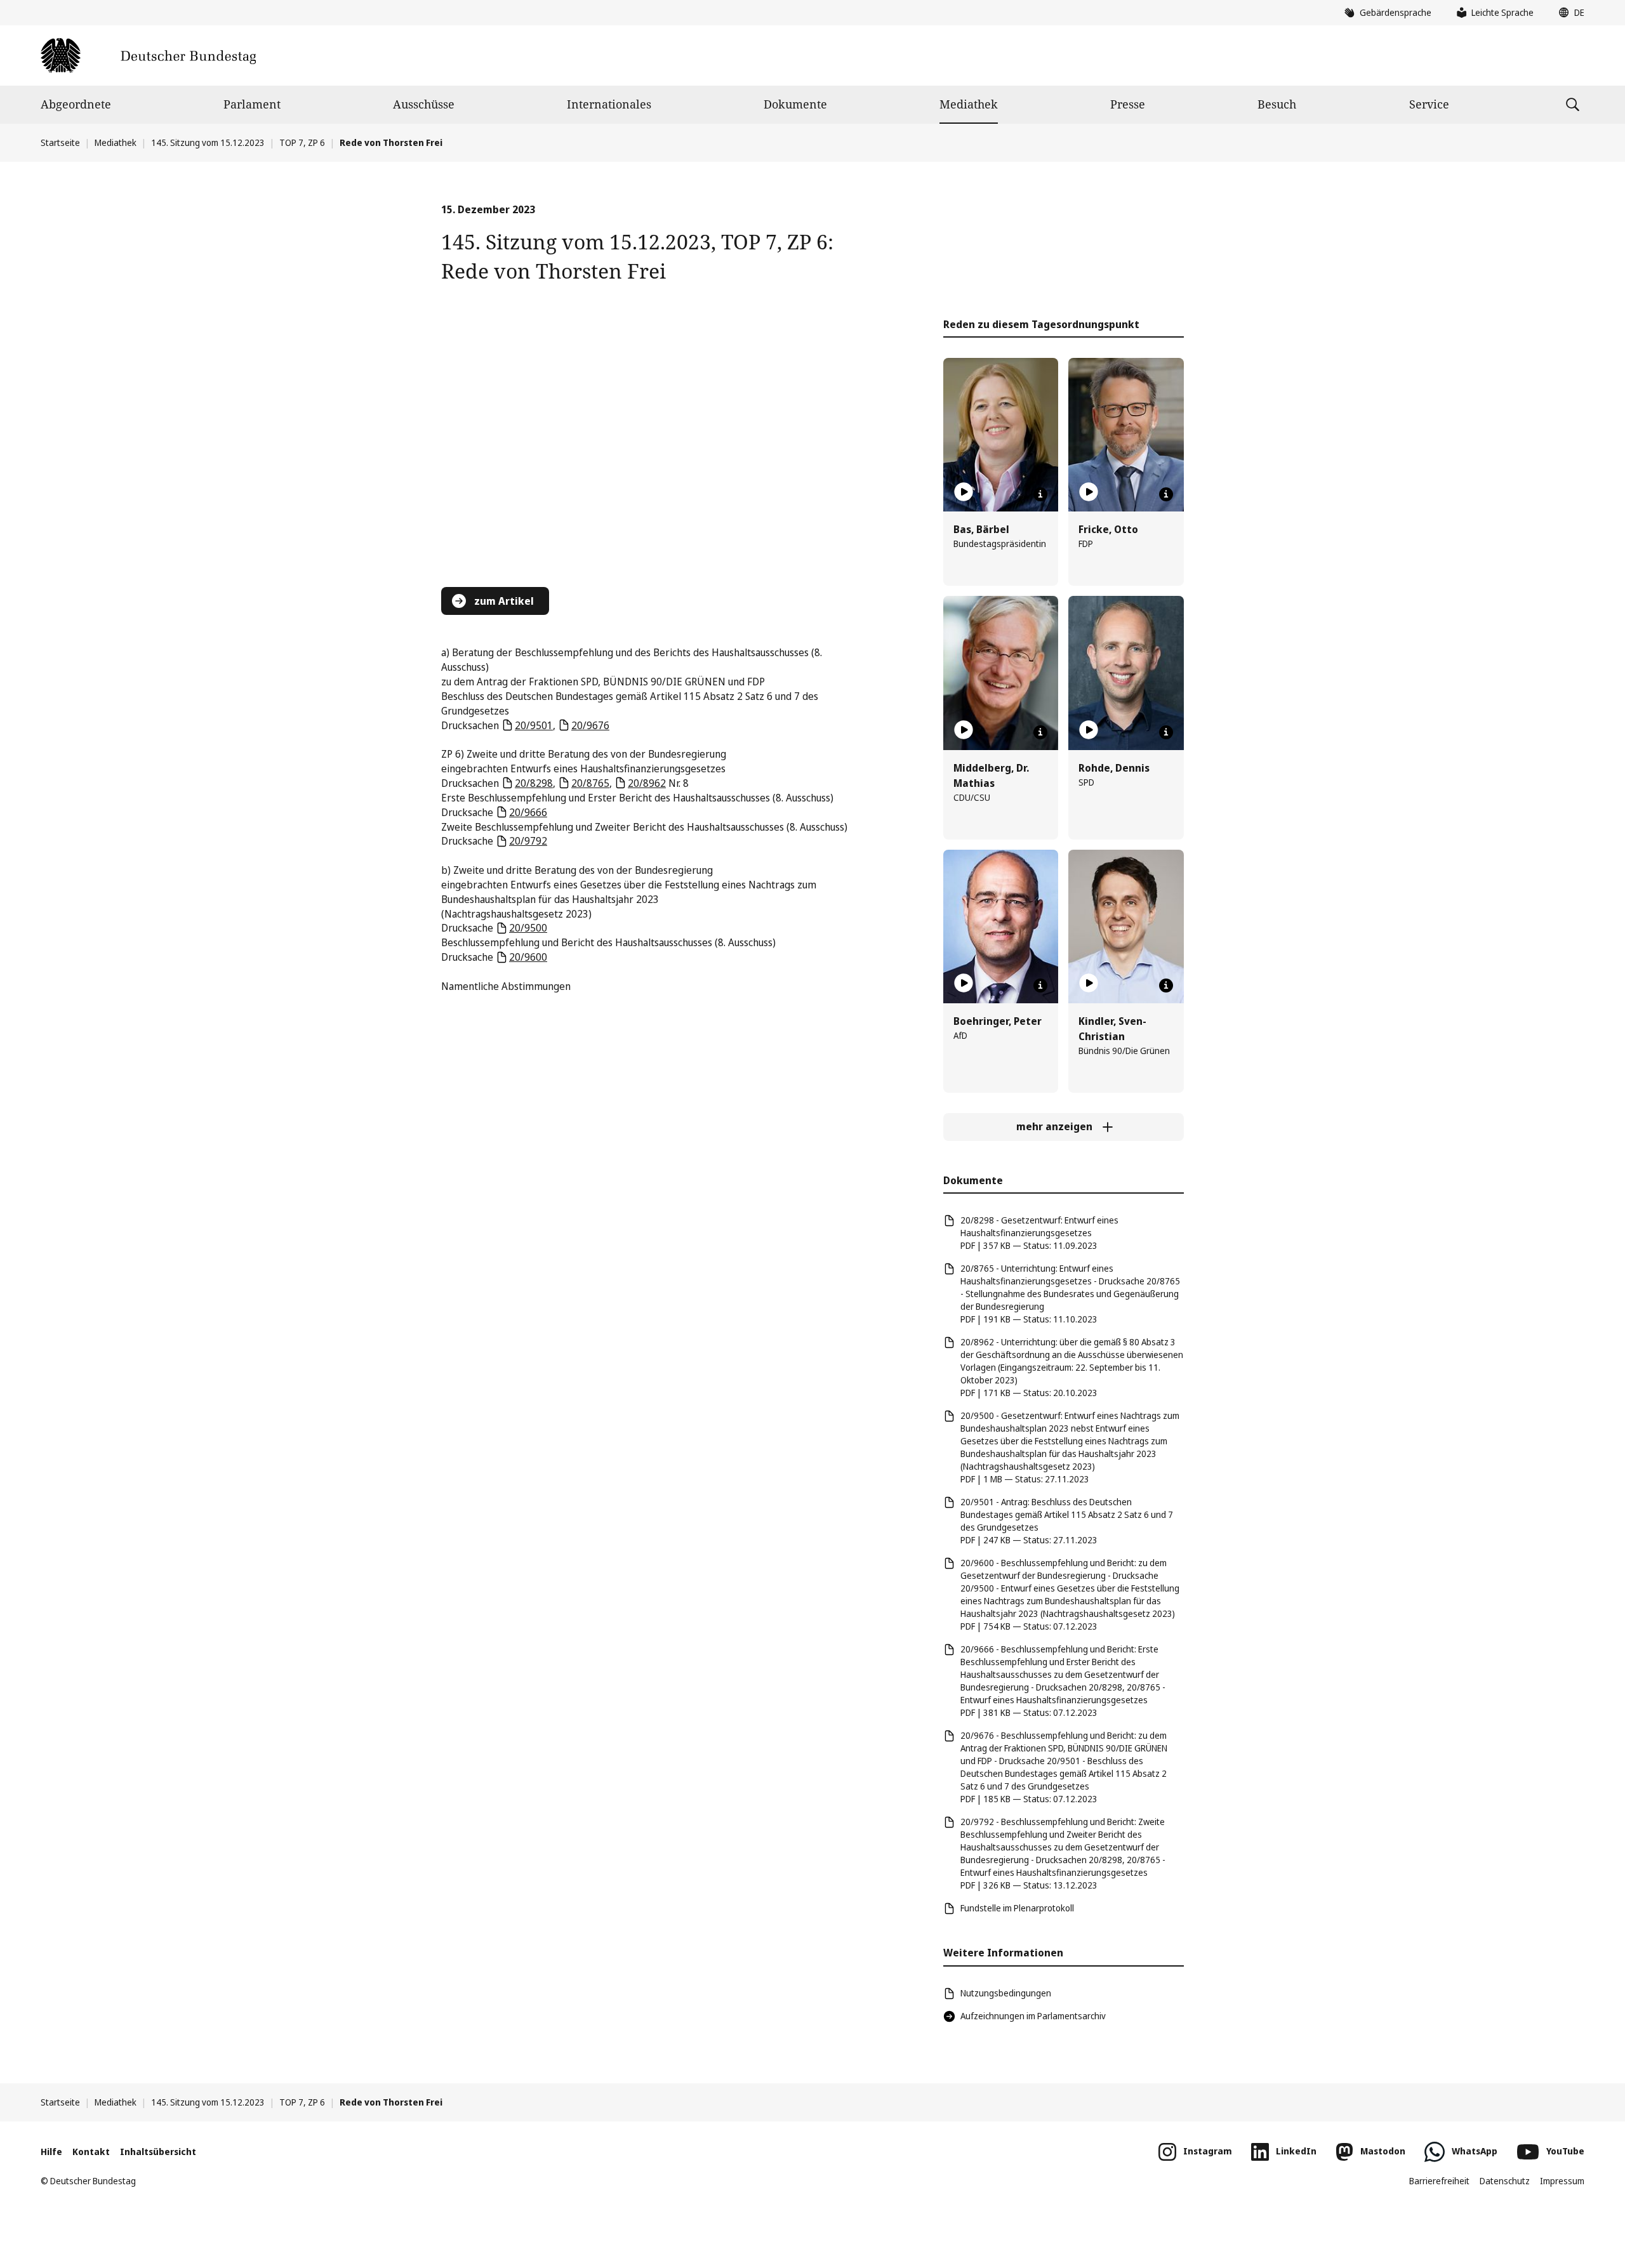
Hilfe (51, 2152)
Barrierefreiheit (1439, 2181)
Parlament (252, 104)
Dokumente (795, 104)
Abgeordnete (76, 104)
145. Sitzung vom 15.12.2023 (208, 142)
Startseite (60, 142)
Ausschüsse (424, 104)
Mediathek (969, 104)
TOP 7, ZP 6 (302, 142)
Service (1429, 104)
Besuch (1277, 104)
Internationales (609, 104)
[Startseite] (148, 56)
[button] (1569, 13)
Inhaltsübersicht (158, 2152)
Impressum (1562, 2181)
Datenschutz (1505, 2181)
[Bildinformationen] (1040, 494)
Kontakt (91, 2152)
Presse (1128, 104)
